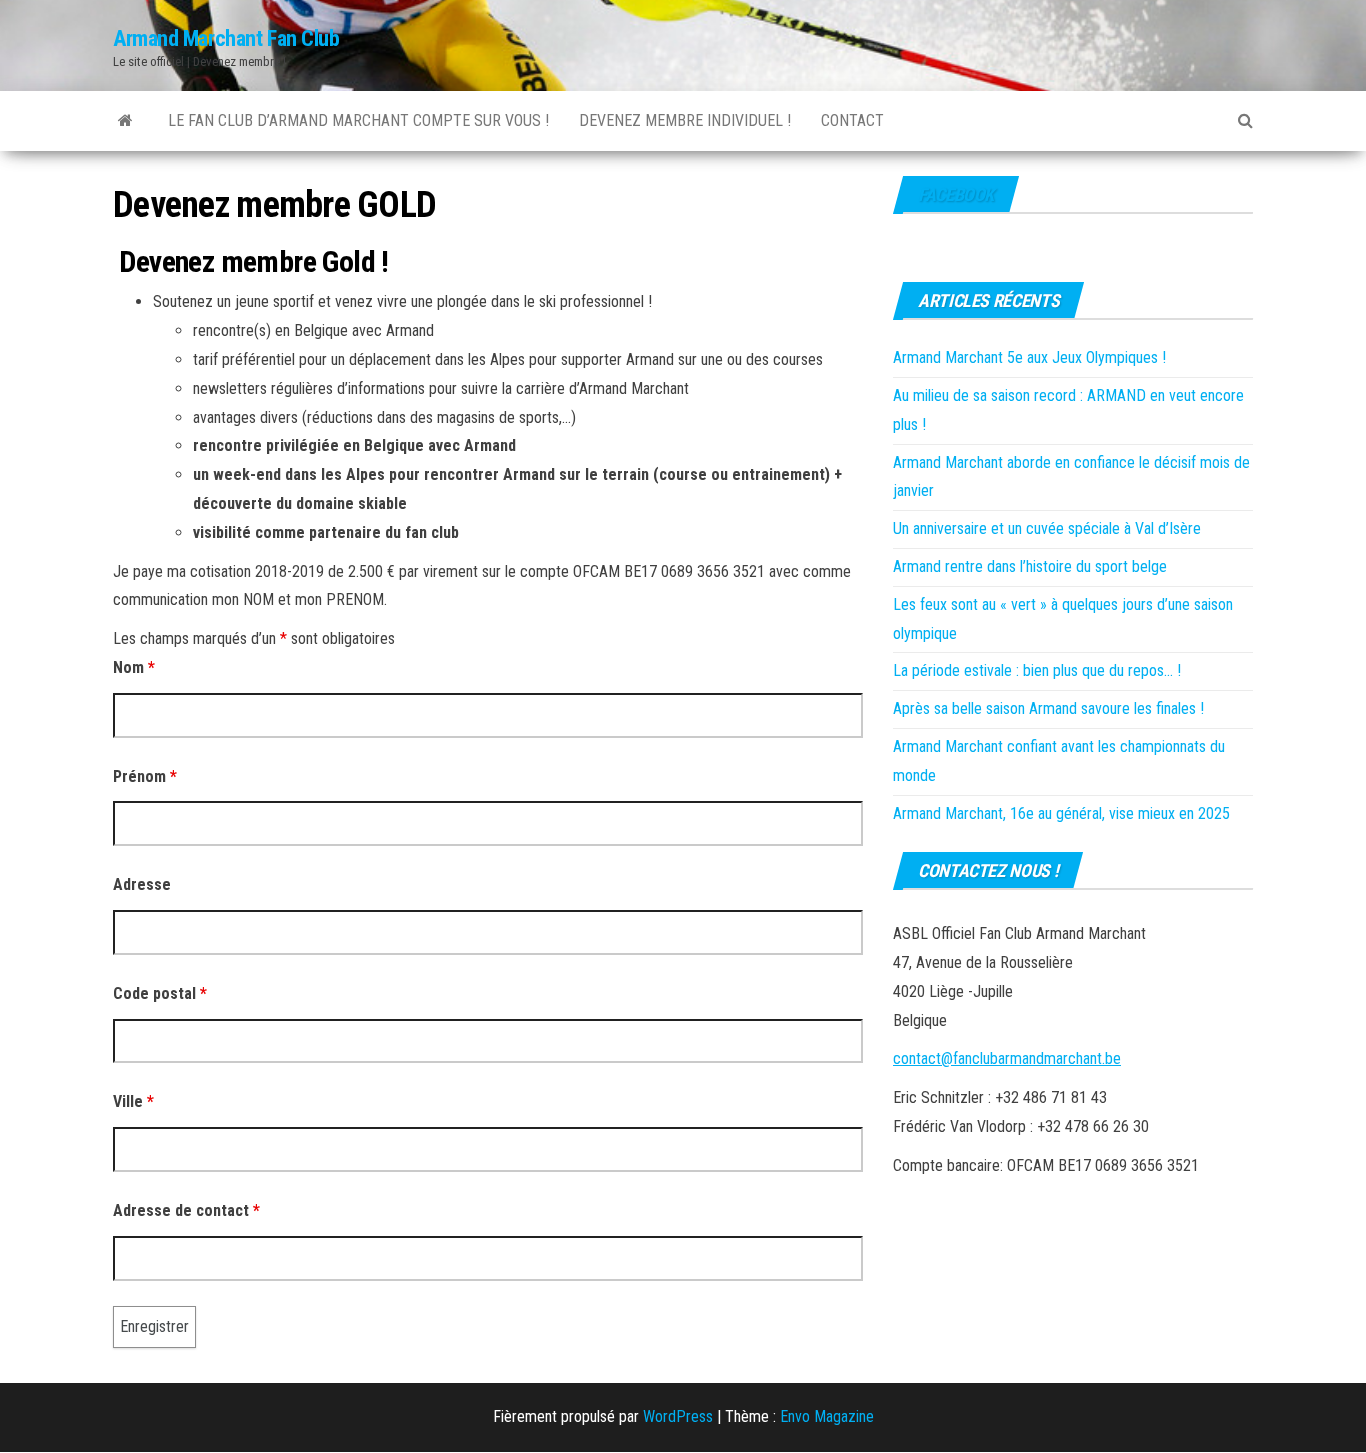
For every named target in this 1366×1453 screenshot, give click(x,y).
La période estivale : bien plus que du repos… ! (1037, 670)
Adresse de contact (186, 1210)
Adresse (142, 884)
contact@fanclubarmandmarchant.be (1007, 1058)
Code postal (160, 993)
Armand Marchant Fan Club (226, 38)
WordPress (678, 1416)
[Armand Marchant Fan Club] (125, 121)
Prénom (145, 776)
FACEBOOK (956, 194)
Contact (852, 120)
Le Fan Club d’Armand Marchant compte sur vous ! (358, 120)
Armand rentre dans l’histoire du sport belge (1030, 566)
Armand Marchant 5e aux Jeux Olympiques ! (1029, 357)
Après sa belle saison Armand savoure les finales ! (1048, 708)
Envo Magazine (827, 1416)
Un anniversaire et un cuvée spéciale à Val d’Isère (1047, 528)
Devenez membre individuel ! (685, 120)
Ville (133, 1101)
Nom (134, 667)
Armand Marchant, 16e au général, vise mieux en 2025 (1061, 813)
